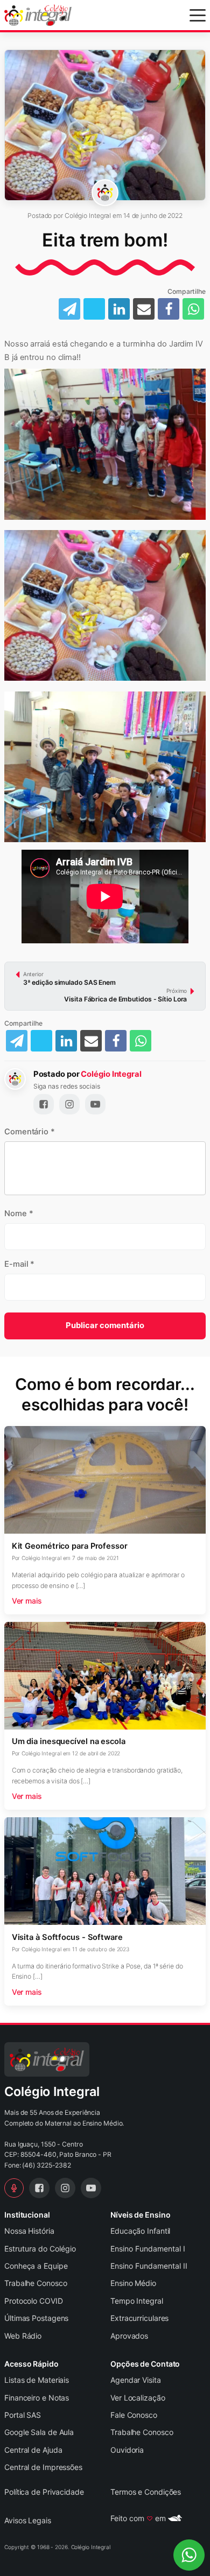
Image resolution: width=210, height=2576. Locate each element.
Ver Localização (138, 2398)
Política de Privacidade (44, 2492)
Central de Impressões (43, 2467)
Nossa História (29, 2231)
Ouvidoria (127, 2450)
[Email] (91, 1041)
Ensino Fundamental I (148, 2249)
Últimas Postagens (36, 2318)
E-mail (19, 1264)
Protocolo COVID (34, 2301)
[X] (41, 1041)
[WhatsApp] (141, 1041)
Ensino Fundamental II (149, 2266)
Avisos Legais (28, 2520)
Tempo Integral (137, 2301)
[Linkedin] (66, 1041)
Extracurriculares (139, 2318)
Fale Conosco (134, 2415)
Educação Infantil (140, 2231)
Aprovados (129, 2336)
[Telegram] (17, 1041)
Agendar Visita (136, 2380)
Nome (19, 1213)
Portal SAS (23, 2415)
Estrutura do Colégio (40, 2249)
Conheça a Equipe (36, 2266)
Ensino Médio (133, 2283)
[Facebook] (116, 1041)
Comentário (30, 1132)
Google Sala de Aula (39, 2432)
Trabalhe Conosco (36, 2283)
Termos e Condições (146, 2492)
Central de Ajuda (33, 2450)
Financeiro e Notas (37, 2398)
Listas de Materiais (37, 2380)
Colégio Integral (111, 1074)
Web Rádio (23, 2336)
